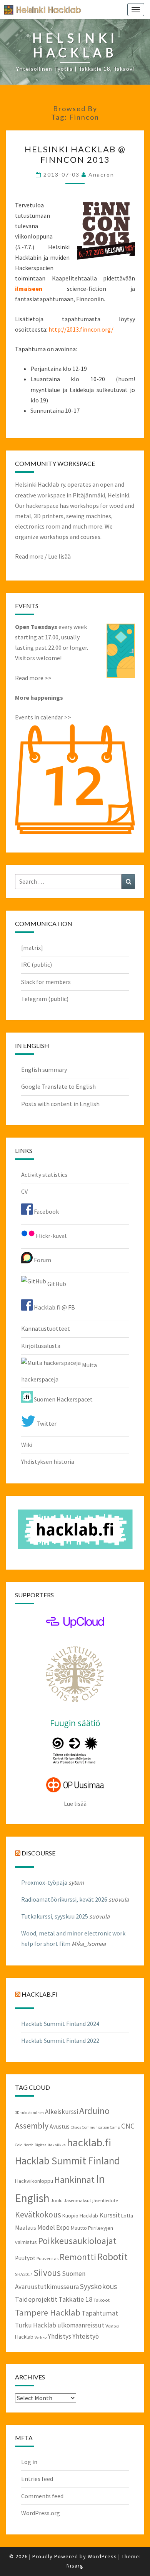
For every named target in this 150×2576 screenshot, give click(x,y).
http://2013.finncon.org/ (81, 329)
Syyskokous (98, 2286)
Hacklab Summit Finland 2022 (60, 2040)
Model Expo (53, 2227)
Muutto (79, 2228)
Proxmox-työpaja (44, 1882)
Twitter (46, 1423)
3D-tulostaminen (29, 2113)
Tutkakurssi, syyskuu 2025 (55, 1916)
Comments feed (42, 2496)
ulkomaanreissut (81, 2325)
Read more (29, 556)
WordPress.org (41, 2513)
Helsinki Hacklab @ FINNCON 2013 (75, 154)
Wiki (27, 1445)
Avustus (60, 2126)
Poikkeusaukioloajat (77, 2241)
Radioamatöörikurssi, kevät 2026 (64, 1899)
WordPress (102, 2556)
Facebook (46, 1211)
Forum (42, 1260)
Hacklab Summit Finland (67, 2161)
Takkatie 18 (75, 2299)
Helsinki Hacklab (40, 9)
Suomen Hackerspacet (63, 1399)
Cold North (24, 2145)
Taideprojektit (36, 2299)
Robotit (112, 2257)
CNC (128, 2126)
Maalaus (26, 2228)
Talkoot (102, 2300)
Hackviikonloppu (34, 2181)
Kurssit (110, 2215)
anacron (101, 174)
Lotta (127, 2216)
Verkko (41, 2337)
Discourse (38, 1853)
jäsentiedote (105, 2200)
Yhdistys (59, 2336)
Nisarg (75, 2566)
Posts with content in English (60, 1104)
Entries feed (37, 2479)
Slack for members (46, 982)
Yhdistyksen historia (48, 1462)
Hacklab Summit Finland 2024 (60, 2024)
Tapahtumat (100, 2313)
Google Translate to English (58, 1086)
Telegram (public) (45, 999)
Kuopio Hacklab (80, 2216)
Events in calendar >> (43, 717)
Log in (29, 2462)
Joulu (57, 2200)
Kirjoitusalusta (41, 1346)
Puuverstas (47, 2258)
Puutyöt (25, 2258)
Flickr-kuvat (51, 1236)
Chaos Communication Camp (95, 2127)
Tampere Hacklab (48, 2312)
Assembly (32, 2126)
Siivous (47, 2273)
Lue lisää (59, 556)
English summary (44, 1069)
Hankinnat (74, 2180)
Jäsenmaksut (77, 2200)
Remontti (78, 2257)
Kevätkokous (38, 2215)
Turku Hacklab (36, 2325)
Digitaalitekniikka (50, 2145)
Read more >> (33, 678)
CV (24, 1191)
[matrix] (32, 948)
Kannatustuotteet (46, 1328)
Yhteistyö (86, 2336)
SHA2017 (24, 2274)
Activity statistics (44, 1175)
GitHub (56, 1284)
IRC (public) (37, 964)
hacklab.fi (39, 1994)
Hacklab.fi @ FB (54, 1307)
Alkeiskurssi (62, 2112)
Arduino (94, 2111)
